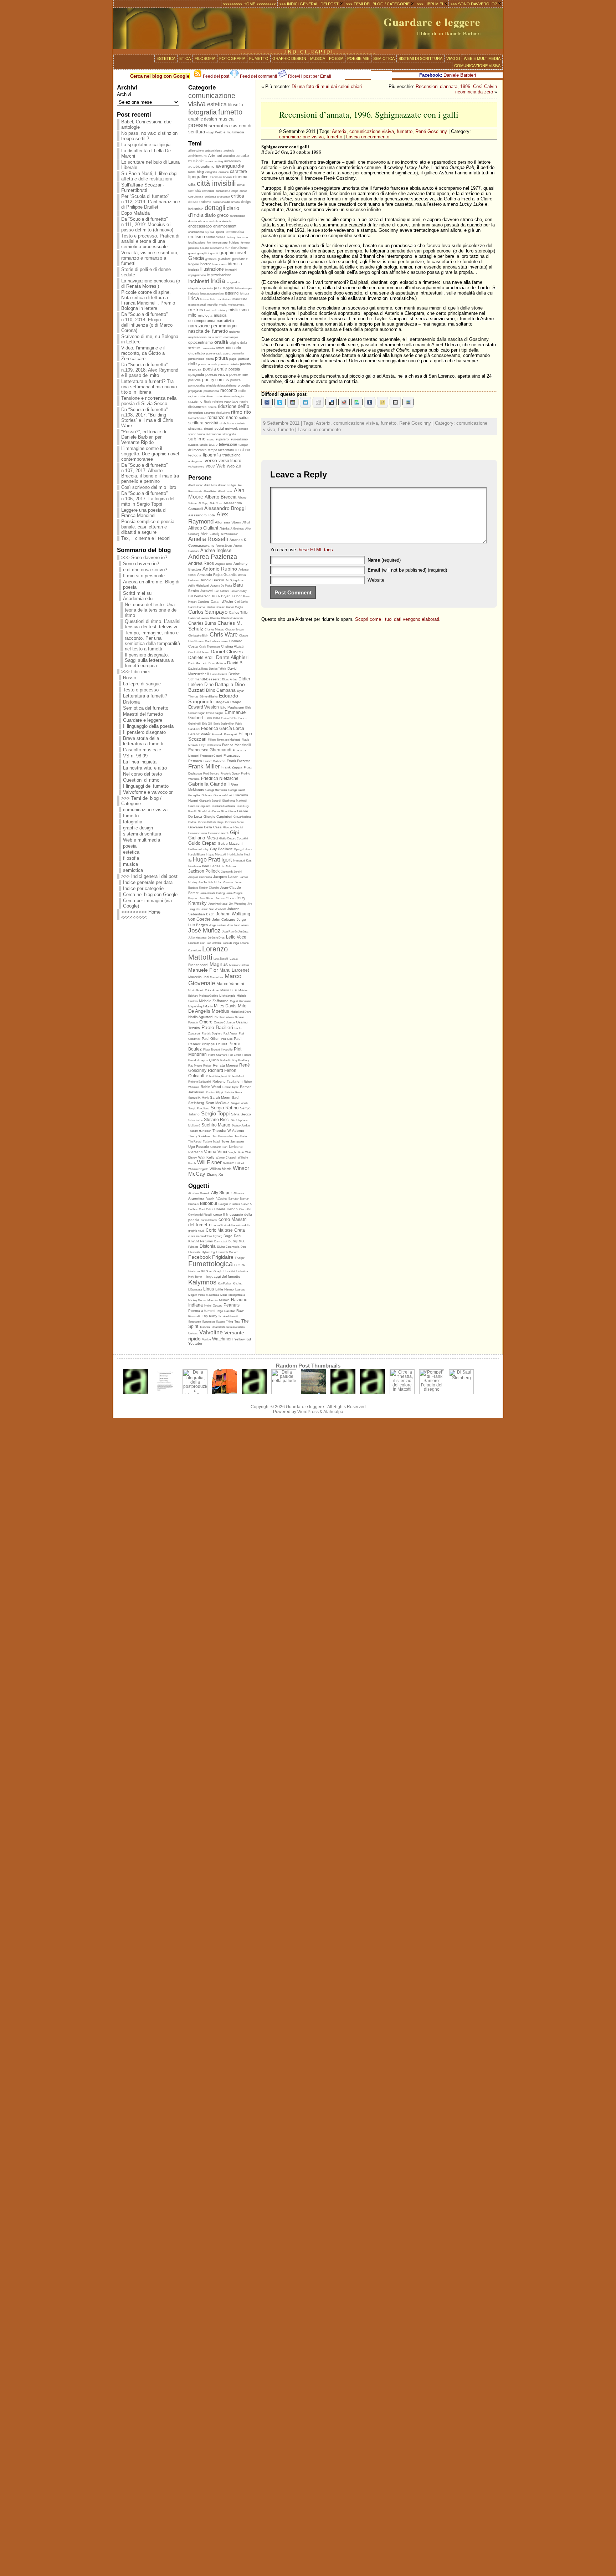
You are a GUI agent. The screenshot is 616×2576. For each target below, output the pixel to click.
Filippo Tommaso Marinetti (224, 740)
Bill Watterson (199, 596)
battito (192, 172)
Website (376, 580)
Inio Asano (194, 866)
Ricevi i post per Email (309, 76)
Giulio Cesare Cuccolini (234, 839)
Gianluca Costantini (224, 806)
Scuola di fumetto (229, 1316)
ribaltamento (197, 407)
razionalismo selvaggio (230, 396)
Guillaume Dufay (198, 849)
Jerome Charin (225, 898)
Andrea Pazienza (213, 557)
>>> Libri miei (135, 672)
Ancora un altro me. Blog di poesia (151, 584)
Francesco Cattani (211, 756)
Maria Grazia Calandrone (204, 990)
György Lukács (243, 849)
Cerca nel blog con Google (150, 895)
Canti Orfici (206, 1209)
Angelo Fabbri (224, 564)
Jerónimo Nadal (218, 904)
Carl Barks (241, 602)
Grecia (196, 258)
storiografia (229, 434)
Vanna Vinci (215, 1152)
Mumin (224, 1300)
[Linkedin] (306, 402)
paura (227, 354)
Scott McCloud (218, 1103)
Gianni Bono (228, 811)
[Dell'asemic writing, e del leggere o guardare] (165, 1393)
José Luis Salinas (238, 925)
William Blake (234, 1163)
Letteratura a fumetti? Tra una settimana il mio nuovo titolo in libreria (149, 387)
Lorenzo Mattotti (208, 953)
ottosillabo (197, 353)
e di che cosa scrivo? (145, 570)
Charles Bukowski (232, 618)
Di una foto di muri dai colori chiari (327, 86)
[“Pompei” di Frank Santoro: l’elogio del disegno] (432, 1393)
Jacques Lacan (226, 877)
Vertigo (206, 1340)
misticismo (239, 310)
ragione (193, 396)
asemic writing (214, 161)
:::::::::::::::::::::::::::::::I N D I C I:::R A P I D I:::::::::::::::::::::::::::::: (308, 52)
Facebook (199, 1257)
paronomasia (214, 354)
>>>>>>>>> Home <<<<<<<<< (141, 915)
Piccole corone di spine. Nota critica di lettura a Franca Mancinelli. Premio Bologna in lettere (148, 300)
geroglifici (203, 253)
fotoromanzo (220, 243)
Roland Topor (230, 1087)
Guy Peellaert (221, 849)
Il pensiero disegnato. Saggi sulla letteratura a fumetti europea (149, 660)
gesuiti (214, 253)
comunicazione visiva (477, 66)
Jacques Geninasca (200, 877)
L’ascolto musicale (142, 750)
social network (226, 428)
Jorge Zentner (218, 925)
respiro (244, 402)
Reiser (207, 1066)
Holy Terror (195, 1277)
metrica (197, 310)
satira (244, 418)
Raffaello (226, 1060)
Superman (208, 1322)
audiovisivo (232, 161)
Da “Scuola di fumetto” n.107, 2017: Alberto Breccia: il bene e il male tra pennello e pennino (150, 473)
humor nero (219, 264)
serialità (212, 423)
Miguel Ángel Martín (200, 1006)
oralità (221, 342)
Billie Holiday (239, 591)
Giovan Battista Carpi (211, 822)
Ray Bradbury (241, 1060)
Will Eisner (209, 1162)
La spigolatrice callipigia (146, 145)
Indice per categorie (143, 888)
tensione (243, 450)
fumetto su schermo (212, 248)
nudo (211, 337)
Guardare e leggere (432, 22)
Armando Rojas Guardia (217, 575)
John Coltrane (224, 919)
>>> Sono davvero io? (144, 558)
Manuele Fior (203, 970)
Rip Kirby (210, 1316)
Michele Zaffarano (214, 1001)
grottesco (211, 259)
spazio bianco (196, 434)
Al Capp (203, 503)
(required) (384, 560)
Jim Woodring (237, 904)
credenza (210, 197)
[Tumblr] (370, 402)
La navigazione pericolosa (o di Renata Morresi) (151, 283)
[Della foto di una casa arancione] (225, 1393)
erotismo (197, 237)
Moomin (212, 1300)
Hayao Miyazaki (216, 855)
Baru (238, 585)
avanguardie (230, 166)
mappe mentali (197, 305)
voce (210, 466)
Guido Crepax (202, 843)
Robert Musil (236, 1076)
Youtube (195, 1343)
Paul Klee (227, 1039)
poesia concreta (208, 364)
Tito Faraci (195, 1142)
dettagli (215, 208)
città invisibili (216, 183)
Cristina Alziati (232, 646)
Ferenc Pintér (199, 734)
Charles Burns (202, 623)
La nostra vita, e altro (145, 768)
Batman (245, 1199)
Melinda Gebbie (208, 996)
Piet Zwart (235, 1055)
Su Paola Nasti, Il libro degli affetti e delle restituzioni (150, 176)
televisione (228, 444)
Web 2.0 (234, 466)
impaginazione (197, 275)
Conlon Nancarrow (216, 641)
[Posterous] (383, 402)
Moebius (220, 1011)
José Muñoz (204, 931)
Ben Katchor (222, 591)
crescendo (223, 197)
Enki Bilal (212, 718)
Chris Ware (224, 635)
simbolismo (227, 423)
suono (211, 439)
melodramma (236, 305)
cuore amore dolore (200, 1236)
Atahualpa (333, 1412)
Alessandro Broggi (225, 508)
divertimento (237, 216)
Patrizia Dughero (212, 1034)
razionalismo (206, 396)
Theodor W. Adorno (228, 1131)
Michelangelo (227, 996)
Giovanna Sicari (235, 822)
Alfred (246, 523)
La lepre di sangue (142, 684)
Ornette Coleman (224, 1023)
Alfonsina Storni (228, 522)
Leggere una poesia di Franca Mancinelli (144, 513)
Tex (237, 1321)
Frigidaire (223, 1257)
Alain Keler (210, 491)
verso (211, 460)
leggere (229, 288)
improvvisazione (219, 275)
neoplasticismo (197, 337)
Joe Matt (220, 909)
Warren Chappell (226, 1158)
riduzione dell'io (233, 406)
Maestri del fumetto (143, 714)
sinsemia (195, 428)
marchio (212, 305)
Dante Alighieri (232, 657)
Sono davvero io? (141, 564)
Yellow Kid (243, 1339)
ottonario (233, 348)
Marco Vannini (230, 984)
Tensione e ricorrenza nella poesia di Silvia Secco (149, 401)
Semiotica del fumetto (146, 708)
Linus (209, 1289)
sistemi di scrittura (420, 58)
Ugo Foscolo (199, 1147)
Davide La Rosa (198, 669)
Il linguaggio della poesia (148, 726)
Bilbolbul (209, 1203)
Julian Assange (197, 938)
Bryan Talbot (231, 596)
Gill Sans (207, 1271)
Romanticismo (197, 418)
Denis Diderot (219, 674)
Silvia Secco (241, 1114)
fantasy (231, 237)
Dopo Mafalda (135, 213)
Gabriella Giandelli (209, 784)
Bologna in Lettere (229, 1204)
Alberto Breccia (220, 497)
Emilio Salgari (215, 713)
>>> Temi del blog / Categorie (141, 801)
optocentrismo (201, 342)
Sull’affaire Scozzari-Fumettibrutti (143, 188)
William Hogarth (198, 1169)
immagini (231, 270)
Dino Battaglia (219, 684)
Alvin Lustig (210, 534)
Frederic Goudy (230, 774)
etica (185, 58)
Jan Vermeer (226, 882)
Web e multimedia (482, 58)
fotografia (232, 58)
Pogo (220, 1311)
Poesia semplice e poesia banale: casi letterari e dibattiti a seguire (148, 527)
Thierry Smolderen (200, 1136)
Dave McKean (217, 663)
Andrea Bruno (224, 546)
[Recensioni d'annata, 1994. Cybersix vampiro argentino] (136, 1393)
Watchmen (222, 1339)
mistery (222, 310)
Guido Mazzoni (230, 844)
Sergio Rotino (225, 1108)
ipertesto (207, 288)
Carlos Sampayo (208, 612)
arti (219, 156)
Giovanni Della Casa (205, 827)
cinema (240, 177)
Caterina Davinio (198, 618)
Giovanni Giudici (233, 827)
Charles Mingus (214, 630)
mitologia (205, 315)
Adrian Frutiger (227, 485)
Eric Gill (207, 724)
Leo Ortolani (214, 943)
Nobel (208, 1306)
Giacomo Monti (223, 795)
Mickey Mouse (197, 1300)
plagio (233, 359)
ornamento (208, 348)
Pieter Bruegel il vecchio (218, 1050)
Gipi (234, 832)
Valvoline (211, 1332)
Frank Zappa (232, 767)
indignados (233, 282)
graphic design (289, 58)
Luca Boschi (221, 959)
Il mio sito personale (144, 576)
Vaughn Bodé (236, 1152)
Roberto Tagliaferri (227, 1081)
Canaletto (204, 602)
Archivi (124, 94)
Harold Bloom (197, 855)
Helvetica (242, 1271)
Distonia (131, 702)
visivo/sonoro (196, 467)
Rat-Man (230, 1311)
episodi (220, 232)
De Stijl (233, 1241)
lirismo (205, 299)
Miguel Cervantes (241, 1001)
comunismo (223, 191)
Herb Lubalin (235, 855)
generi (192, 253)
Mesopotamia (237, 1295)
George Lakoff (237, 790)
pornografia (196, 385)
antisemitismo (214, 151)
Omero (206, 1022)
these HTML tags (315, 550)
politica (235, 380)
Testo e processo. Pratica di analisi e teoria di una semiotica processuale (150, 241)
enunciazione (196, 232)
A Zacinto (221, 1199)
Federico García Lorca (223, 728)
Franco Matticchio (214, 761)
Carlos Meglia (235, 607)
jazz (218, 288)
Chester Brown (234, 630)
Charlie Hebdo (226, 1209)
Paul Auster (230, 1034)
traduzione (232, 455)
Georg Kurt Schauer (200, 795)
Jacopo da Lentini (231, 872)
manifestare (224, 299)
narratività (225, 321)
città (192, 184)
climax (241, 185)
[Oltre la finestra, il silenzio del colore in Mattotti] (402, 1393)
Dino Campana (221, 690)
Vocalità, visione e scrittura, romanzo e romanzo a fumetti (150, 258)
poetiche (194, 380)
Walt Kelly (206, 1157)
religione (218, 402)
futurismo (194, 1271)
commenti (208, 191)
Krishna (237, 1284)
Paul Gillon (211, 1039)
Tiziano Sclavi (211, 1142)
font (209, 243)
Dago (228, 1236)
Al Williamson (230, 534)
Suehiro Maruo (216, 1125)
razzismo (195, 401)
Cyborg (218, 1236)
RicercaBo (195, 1316)
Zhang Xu (215, 1174)
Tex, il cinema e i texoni (146, 538)
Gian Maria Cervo (209, 811)
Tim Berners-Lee (223, 1136)
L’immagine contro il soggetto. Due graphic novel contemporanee (150, 454)
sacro (232, 417)
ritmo (237, 412)
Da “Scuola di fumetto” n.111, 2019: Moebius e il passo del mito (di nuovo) (147, 224)
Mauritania (212, 1295)
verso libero (230, 461)
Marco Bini (217, 977)
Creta (240, 1230)
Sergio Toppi (215, 1113)
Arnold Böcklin (212, 580)
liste (213, 299)
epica (210, 232)
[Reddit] (344, 402)
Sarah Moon (220, 1097)
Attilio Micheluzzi (199, 586)
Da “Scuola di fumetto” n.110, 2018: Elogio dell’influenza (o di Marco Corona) (147, 322)
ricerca (212, 407)
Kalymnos (202, 1282)
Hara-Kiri (229, 1271)
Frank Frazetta (239, 761)
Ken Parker (225, 1284)
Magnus (219, 964)
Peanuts (232, 1305)
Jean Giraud (207, 898)
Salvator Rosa (233, 1092)
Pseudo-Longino (198, 1060)
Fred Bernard (211, 774)
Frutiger (240, 1258)
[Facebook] (267, 402)
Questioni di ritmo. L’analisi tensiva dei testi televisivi (153, 624)
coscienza (196, 196)
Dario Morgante (198, 663)
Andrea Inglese (216, 550)
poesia (336, 58)
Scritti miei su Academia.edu (138, 596)
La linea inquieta (140, 762)
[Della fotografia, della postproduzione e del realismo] (195, 1393)
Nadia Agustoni (201, 1017)
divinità (192, 221)
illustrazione (212, 269)
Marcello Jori (198, 977)
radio (242, 391)
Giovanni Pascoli (218, 833)
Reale (207, 402)
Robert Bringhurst (216, 1076)
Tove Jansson (233, 1141)
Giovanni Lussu (197, 833)
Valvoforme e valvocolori (148, 792)
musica (318, 58)
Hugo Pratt (206, 860)
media (223, 305)
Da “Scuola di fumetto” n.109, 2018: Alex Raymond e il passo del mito (150, 370)
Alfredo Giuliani (203, 528)
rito (247, 412)
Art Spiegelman (235, 580)
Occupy (217, 1306)
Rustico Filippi (214, 1092)
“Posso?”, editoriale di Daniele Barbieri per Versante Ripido (144, 437)
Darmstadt (221, 1241)
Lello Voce (236, 937)
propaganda (195, 391)
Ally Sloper (222, 1193)
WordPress (308, 1412)
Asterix (210, 1199)
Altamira (239, 1193)
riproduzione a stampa (202, 413)
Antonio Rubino (220, 569)
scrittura (196, 423)
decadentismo (200, 202)
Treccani (205, 1327)
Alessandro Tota (202, 515)
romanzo (216, 417)
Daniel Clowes (227, 651)
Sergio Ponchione (199, 1108)
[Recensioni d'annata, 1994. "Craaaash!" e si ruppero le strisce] (254, 1393)
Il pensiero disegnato (144, 732)
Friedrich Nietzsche (220, 778)
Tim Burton (241, 1136)
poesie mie (358, 58)
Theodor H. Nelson (200, 1131)
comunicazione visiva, (303, 137)
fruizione (234, 243)
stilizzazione (214, 434)
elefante (227, 221)
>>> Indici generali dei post (149, 876)
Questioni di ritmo (141, 780)
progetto (244, 385)
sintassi (209, 429)
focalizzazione (197, 243)
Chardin (215, 618)
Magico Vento (196, 1295)
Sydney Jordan (241, 1126)
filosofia (205, 58)
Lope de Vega (231, 943)
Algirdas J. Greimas (232, 529)
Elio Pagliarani (232, 707)
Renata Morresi (225, 1065)
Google (218, 1271)
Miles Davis (225, 1006)
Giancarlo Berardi (210, 801)
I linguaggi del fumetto (146, 786)
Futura (240, 1265)
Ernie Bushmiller (224, 724)
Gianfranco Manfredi (234, 801)
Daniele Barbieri (460, 75)
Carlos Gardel (197, 607)
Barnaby (233, 1199)
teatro (213, 445)
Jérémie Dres (216, 938)
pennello (238, 353)
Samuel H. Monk (198, 1098)
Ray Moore (195, 1066)
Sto (233, 1120)
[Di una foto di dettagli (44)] (313, 1393)
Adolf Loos (211, 485)
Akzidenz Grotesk (199, 1193)
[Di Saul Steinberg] (461, 1393)
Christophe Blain (198, 636)
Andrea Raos (201, 563)
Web (221, 466)
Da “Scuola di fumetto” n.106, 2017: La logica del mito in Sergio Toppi (148, 499)
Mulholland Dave (241, 1012)
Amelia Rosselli (208, 539)
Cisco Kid (245, 1209)
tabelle (204, 445)
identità (235, 264)
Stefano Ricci (217, 1120)
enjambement (225, 226)
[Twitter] (280, 402)
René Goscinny (431, 131)
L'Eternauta (195, 1290)
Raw (240, 1311)
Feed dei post (215, 76)
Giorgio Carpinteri (218, 816)
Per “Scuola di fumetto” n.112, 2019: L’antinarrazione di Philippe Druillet (151, 202)
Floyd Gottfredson (210, 745)
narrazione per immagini (213, 326)
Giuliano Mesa (203, 838)
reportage (231, 402)
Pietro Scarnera (218, 1055)
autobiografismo (201, 166)
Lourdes (240, 1290)
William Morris (220, 1169)
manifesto (240, 299)
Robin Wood (211, 1087)
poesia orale (215, 369)
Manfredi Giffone (239, 965)
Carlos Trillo (238, 612)
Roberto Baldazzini (200, 1082)
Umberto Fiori (219, 1147)
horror (206, 264)
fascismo (242, 237)
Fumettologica (211, 1264)
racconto (229, 390)
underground (196, 461)
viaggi (453, 58)
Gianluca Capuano (199, 806)
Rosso (130, 678)
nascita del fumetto (208, 331)
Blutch (216, 596)
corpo (235, 191)
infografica (194, 288)
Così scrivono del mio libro (149, 487)
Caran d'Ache (222, 601)
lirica (194, 298)
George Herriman (216, 790)
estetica (166, 58)
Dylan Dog (208, 1252)
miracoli (211, 310)
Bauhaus (193, 1204)
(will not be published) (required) (407, 570)
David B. (235, 663)
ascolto (229, 156)
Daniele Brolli (201, 657)
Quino (214, 1060)
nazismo (234, 332)
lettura (245, 293)
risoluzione (223, 413)
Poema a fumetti (202, 1311)
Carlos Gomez (216, 607)
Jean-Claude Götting (212, 893)
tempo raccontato (221, 450)
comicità (194, 191)
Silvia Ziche (195, 1120)
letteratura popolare (212, 294)
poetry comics (215, 380)
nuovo (219, 337)
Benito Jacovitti (201, 591)
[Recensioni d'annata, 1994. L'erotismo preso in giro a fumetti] (343, 1393)
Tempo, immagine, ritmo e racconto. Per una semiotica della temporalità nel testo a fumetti (152, 641)
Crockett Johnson (199, 652)
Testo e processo (141, 690)
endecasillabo (200, 226)
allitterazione (196, 151)
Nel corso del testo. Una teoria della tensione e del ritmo (151, 610)
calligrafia (211, 172)
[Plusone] (293, 402)
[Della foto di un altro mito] (373, 1393)
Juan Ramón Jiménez (235, 932)
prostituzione (211, 391)
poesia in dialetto (229, 364)
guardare (224, 259)
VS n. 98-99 (135, 756)
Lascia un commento (368, 137)
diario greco (217, 215)
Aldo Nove (216, 503)
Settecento (194, 1322)
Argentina (196, 1198)
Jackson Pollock (204, 871)
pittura (221, 358)
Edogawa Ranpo (227, 702)
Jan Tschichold (207, 882)
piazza (210, 359)
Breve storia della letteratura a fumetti (143, 741)
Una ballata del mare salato (228, 1327)
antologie (229, 151)
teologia (195, 455)
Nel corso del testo (142, 774)
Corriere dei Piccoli (200, 1215)
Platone (247, 1055)
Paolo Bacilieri (217, 1027)
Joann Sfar (207, 909)
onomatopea (231, 337)
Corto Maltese (219, 1230)
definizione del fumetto (226, 202)
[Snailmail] (408, 402)
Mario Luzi (229, 990)
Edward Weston (204, 707)
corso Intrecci (209, 1220)
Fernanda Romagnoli (224, 734)
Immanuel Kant (242, 861)
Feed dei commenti (258, 76)
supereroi (222, 439)
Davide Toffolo (217, 669)
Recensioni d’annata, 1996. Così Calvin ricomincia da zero (456, 89)
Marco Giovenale (215, 980)
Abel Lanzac (196, 485)
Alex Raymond (208, 518)
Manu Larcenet (234, 970)
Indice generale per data (148, 882)
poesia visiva (217, 374)
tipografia (212, 455)
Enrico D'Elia (229, 718)
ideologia (194, 270)
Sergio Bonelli (239, 1103)
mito (192, 315)
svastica (193, 445)
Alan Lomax (225, 491)
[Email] (395, 402)
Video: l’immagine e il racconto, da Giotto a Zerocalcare (143, 353)
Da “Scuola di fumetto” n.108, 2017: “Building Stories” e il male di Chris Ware (147, 418)
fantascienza (216, 237)
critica (238, 196)
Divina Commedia (228, 1247)
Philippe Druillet (214, 1044)
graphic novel (233, 253)
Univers (193, 1333)
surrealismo (239, 439)
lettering (232, 293)
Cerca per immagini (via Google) (147, 903)
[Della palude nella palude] (284, 1393)
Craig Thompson (209, 647)
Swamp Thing (224, 1322)
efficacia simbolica (209, 221)
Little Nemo (225, 1289)
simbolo (240, 423)
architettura (197, 156)
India (218, 281)
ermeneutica (235, 232)
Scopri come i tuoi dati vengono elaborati (397, 619)
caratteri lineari (221, 177)
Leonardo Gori (197, 943)
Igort (227, 860)
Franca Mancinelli (236, 745)
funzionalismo (237, 248)
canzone (224, 172)
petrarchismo (196, 359)
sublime (197, 439)
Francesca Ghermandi (210, 750)
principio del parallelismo (221, 386)
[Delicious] (331, 402)
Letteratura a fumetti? (145, 696)
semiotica (384, 58)
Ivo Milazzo (229, 866)
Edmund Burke (209, 697)
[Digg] (318, 402)
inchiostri (199, 281)
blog (200, 172)
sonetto (243, 429)
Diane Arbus (230, 679)
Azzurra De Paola (221, 586)
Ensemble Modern (227, 1252)
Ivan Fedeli (211, 866)
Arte (212, 155)
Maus (224, 1295)
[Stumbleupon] (357, 402)
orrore (220, 348)
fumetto (259, 58)
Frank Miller (204, 766)
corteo (243, 191)
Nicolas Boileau (224, 1017)
